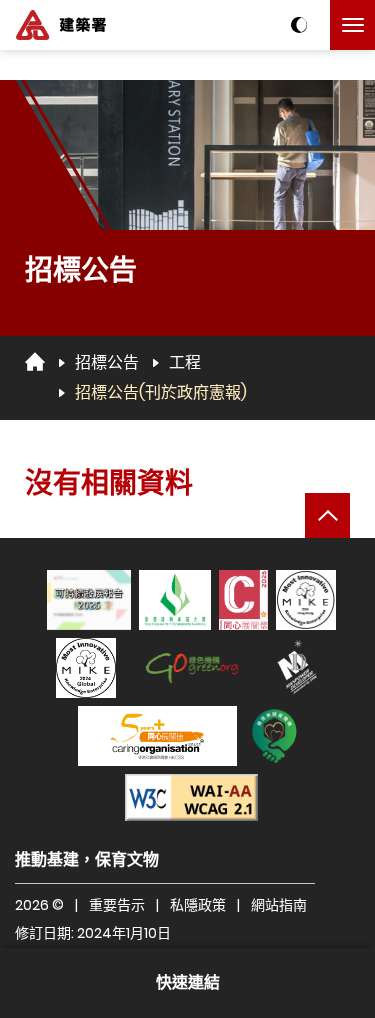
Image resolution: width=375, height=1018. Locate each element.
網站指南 (279, 905)
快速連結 (188, 982)
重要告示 (117, 905)
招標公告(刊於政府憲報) (161, 392)
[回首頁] (35, 362)
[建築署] (61, 25)
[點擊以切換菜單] (352, 25)
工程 (185, 362)
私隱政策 (198, 905)
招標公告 (107, 362)
